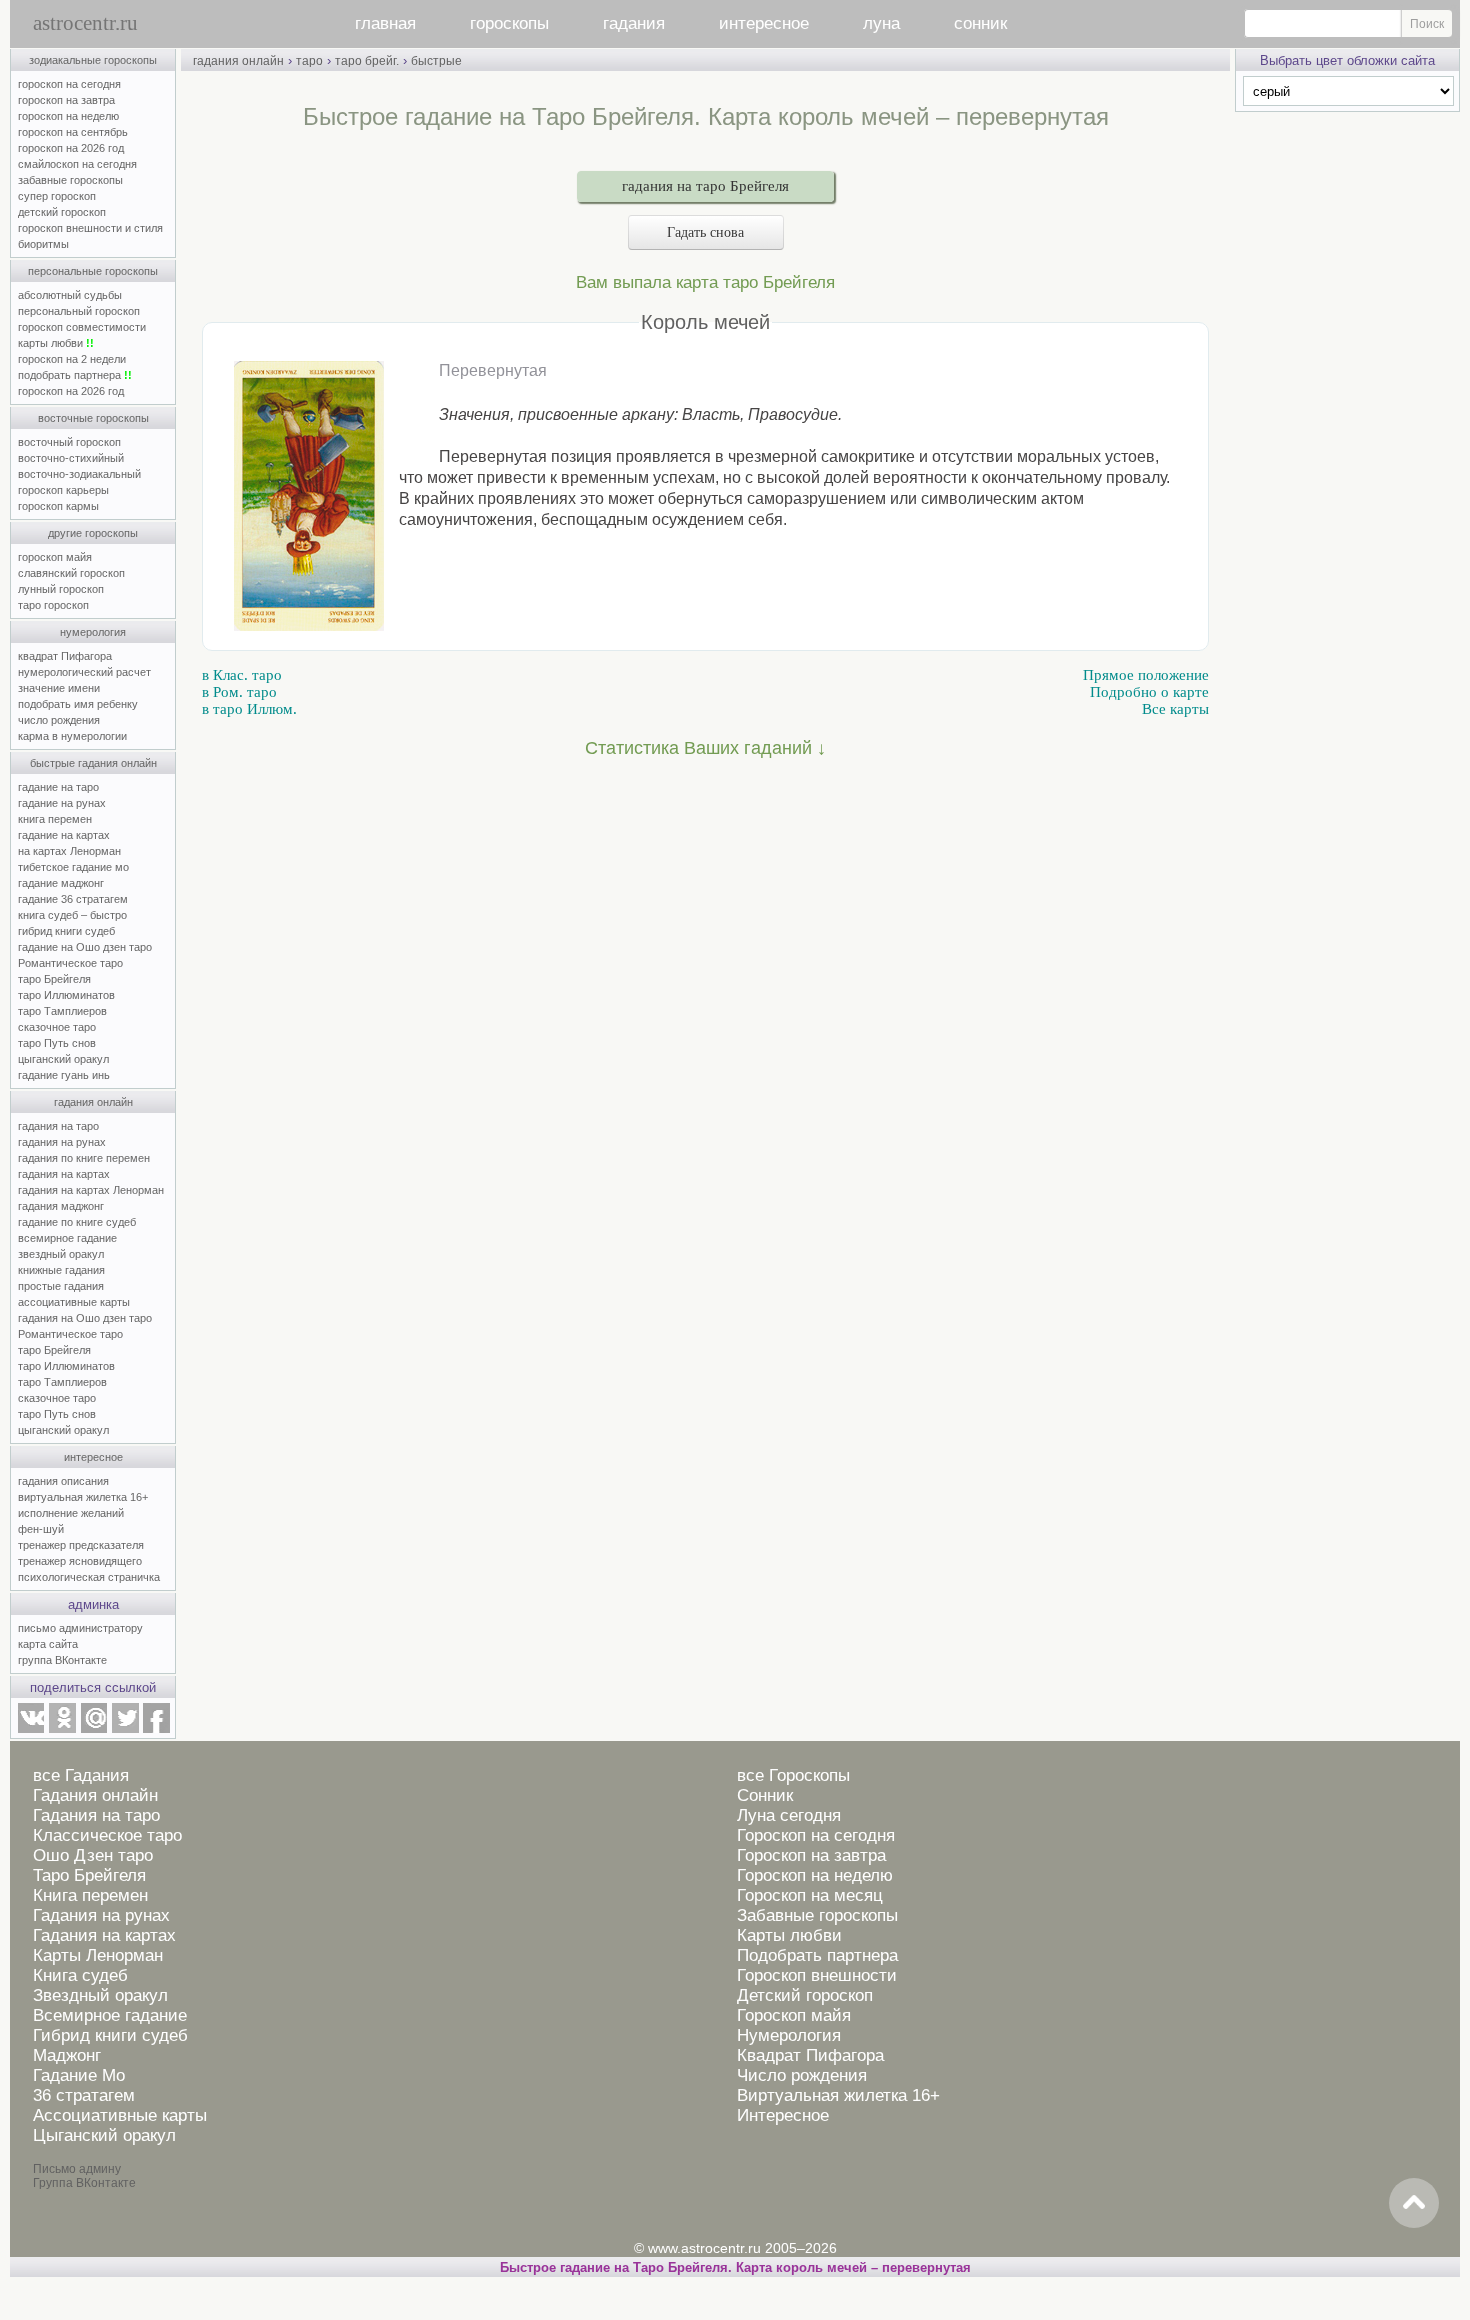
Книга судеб (80, 1975)
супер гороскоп (57, 196)
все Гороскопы (793, 1775)
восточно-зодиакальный (79, 474)
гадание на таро (58, 787)
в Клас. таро (242, 675)
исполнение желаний (71, 1513)
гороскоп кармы (58, 506)
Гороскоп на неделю (815, 1875)
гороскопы (509, 23)
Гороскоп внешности (817, 1975)
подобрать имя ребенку (78, 704)
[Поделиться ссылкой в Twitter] (125, 1729)
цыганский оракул (63, 1059)
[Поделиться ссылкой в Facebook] (156, 1729)
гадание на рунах (62, 803)
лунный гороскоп (61, 589)
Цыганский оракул (104, 2135)
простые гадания (61, 1286)
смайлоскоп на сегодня (77, 164)
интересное (764, 23)
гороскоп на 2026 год (71, 148)
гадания (634, 23)
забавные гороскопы (70, 180)
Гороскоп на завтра (811, 1855)
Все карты (1175, 709)
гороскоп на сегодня (69, 84)
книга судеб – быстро (72, 915)
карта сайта (48, 1644)
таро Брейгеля (54, 979)
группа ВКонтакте (62, 1660)
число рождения (59, 720)
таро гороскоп (53, 605)
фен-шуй (41, 1529)
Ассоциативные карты (120, 2115)
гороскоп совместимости (82, 327)
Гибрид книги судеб (110, 2035)
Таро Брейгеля (89, 1875)
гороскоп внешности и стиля (90, 228)
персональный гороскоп (79, 311)
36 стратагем (84, 2095)
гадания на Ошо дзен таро (85, 1318)
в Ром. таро (239, 692)
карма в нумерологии (72, 736)
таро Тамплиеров (62, 1011)
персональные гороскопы (93, 271)
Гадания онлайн (95, 1795)
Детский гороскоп (805, 1995)
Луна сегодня (789, 1815)
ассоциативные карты (74, 1302)
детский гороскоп (62, 212)
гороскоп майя (55, 557)
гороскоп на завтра (66, 100)
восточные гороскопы (93, 418)
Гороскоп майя (794, 2015)
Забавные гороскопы (817, 1915)
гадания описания (63, 1481)
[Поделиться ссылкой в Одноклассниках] (62, 1729)
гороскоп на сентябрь (73, 132)
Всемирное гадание (110, 2015)
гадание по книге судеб (77, 1222)
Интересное (783, 2115)
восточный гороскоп (69, 442)
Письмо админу (77, 2169)
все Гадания (81, 1775)
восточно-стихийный (71, 458)
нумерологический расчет (84, 672)
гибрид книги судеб (66, 931)
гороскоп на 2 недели (72, 359)
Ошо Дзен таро (93, 1855)
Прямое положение (1146, 675)
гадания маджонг (61, 1206)
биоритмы (43, 244)
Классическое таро (107, 1835)
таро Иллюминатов (66, 995)
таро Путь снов (57, 1043)
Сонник (765, 1795)
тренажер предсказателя (81, 1545)
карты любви (56, 343)
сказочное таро (57, 1027)
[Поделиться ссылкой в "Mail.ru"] (94, 1729)
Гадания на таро (96, 1815)
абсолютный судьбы (70, 295)
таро (309, 61)
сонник (980, 23)
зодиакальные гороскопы (93, 60)
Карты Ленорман (98, 1955)
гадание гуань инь (64, 1075)
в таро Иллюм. (249, 709)
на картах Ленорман (69, 851)
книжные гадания (61, 1270)
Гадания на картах (104, 1935)
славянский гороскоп (71, 573)
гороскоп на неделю (68, 116)
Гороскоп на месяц (810, 1895)
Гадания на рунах (101, 1915)
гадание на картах (64, 835)
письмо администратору (80, 1628)
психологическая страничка (89, 1577)
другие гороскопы (93, 533)
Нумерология (789, 2035)
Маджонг (67, 2055)
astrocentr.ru (85, 23)
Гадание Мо (79, 2075)
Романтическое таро (70, 963)
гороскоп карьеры (63, 490)
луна (881, 23)
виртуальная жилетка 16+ (83, 1497)
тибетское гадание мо (73, 867)
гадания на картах (64, 1174)
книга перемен (55, 819)
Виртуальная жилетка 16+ (838, 2095)
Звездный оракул (100, 1995)
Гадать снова (705, 232)
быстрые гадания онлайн (93, 763)
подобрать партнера (75, 375)
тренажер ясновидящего (80, 1561)
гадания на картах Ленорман (94, 1190)
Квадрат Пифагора (810, 2055)
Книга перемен (90, 1895)
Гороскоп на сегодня (816, 1835)
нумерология (93, 632)
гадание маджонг (61, 883)
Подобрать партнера (817, 1955)
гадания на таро (58, 1126)
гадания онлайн (93, 1102)
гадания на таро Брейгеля (705, 186)
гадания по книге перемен (84, 1158)
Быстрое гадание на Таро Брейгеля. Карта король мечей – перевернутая (735, 2267)
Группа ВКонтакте (84, 2183)
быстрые (436, 61)
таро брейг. (367, 61)
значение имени (59, 688)
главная (385, 23)
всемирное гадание (67, 1238)
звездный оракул (61, 1254)
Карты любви (789, 1935)
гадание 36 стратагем (73, 899)
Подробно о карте (1149, 692)
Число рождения (802, 2075)
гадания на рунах (62, 1142)
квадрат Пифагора (65, 656)
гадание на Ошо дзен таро (85, 947)
